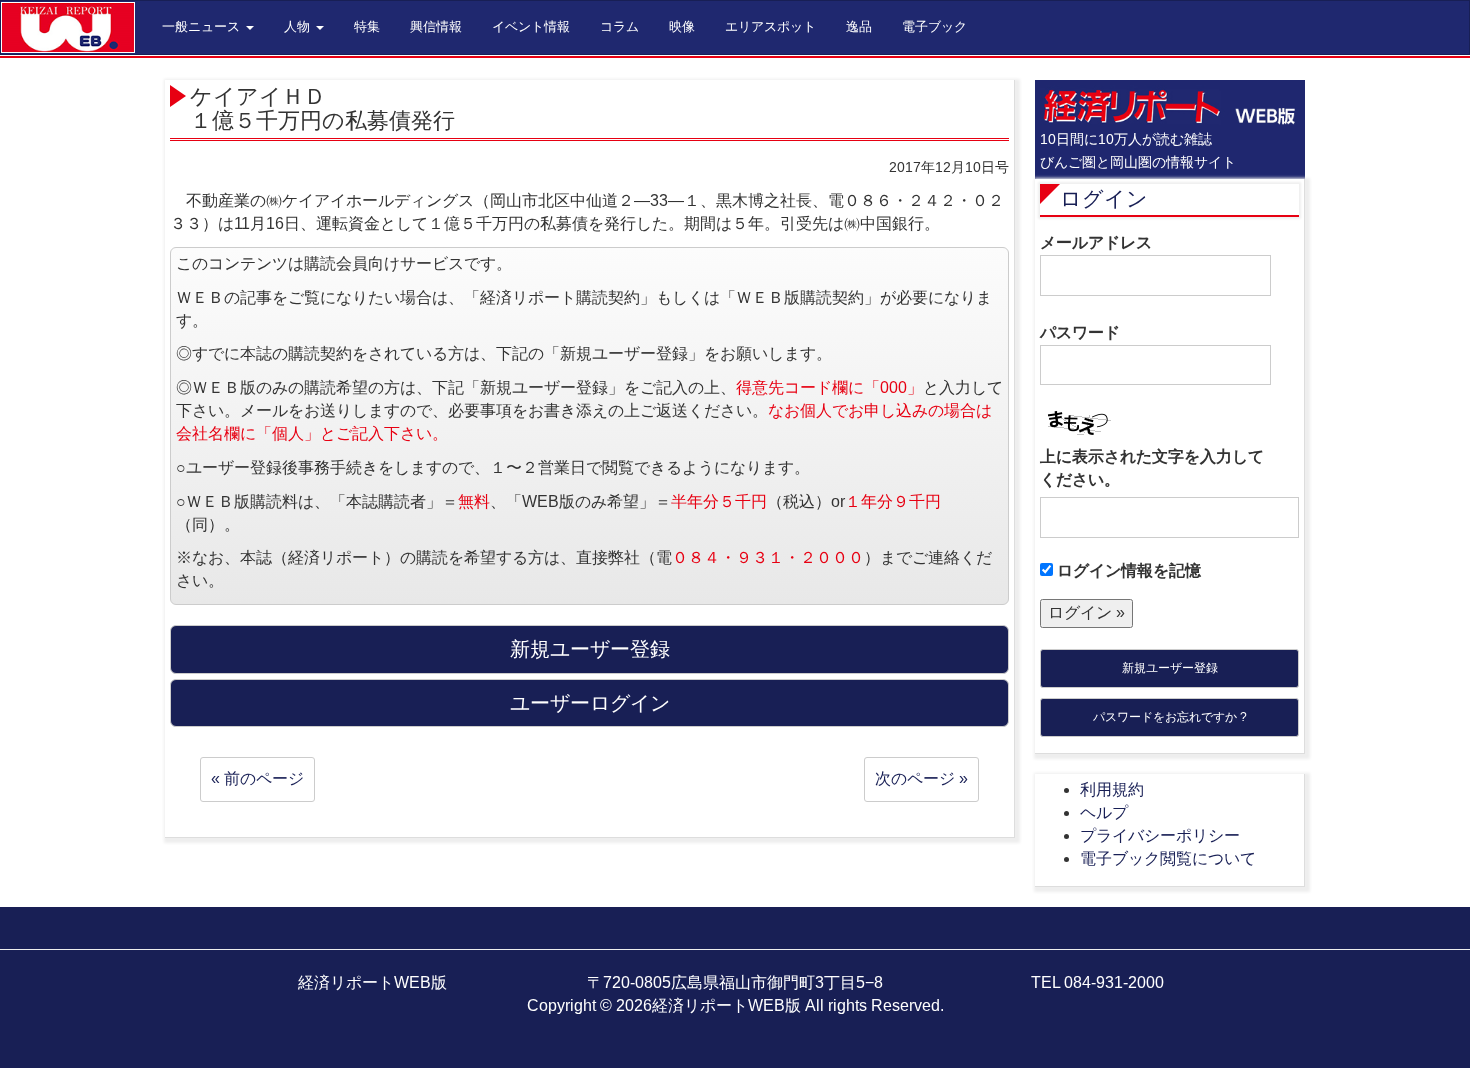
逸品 (859, 26)
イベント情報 (531, 26)
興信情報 (436, 26)
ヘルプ (1104, 812)
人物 (299, 26)
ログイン (1104, 198)
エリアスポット (770, 26)
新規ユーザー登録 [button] (590, 649)
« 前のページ (257, 778)
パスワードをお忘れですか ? (1170, 717)
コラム (619, 26)
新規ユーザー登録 (1170, 668)
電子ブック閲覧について (1168, 858)
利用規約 (1112, 789)
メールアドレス (1096, 242)
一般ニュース (203, 26)
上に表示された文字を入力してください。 (1152, 468)
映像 (682, 26)
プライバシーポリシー (1160, 835)
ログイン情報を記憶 (1127, 570)
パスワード (1080, 332)
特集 (367, 26)
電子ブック (934, 26)
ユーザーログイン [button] (590, 703)
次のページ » (921, 778)
